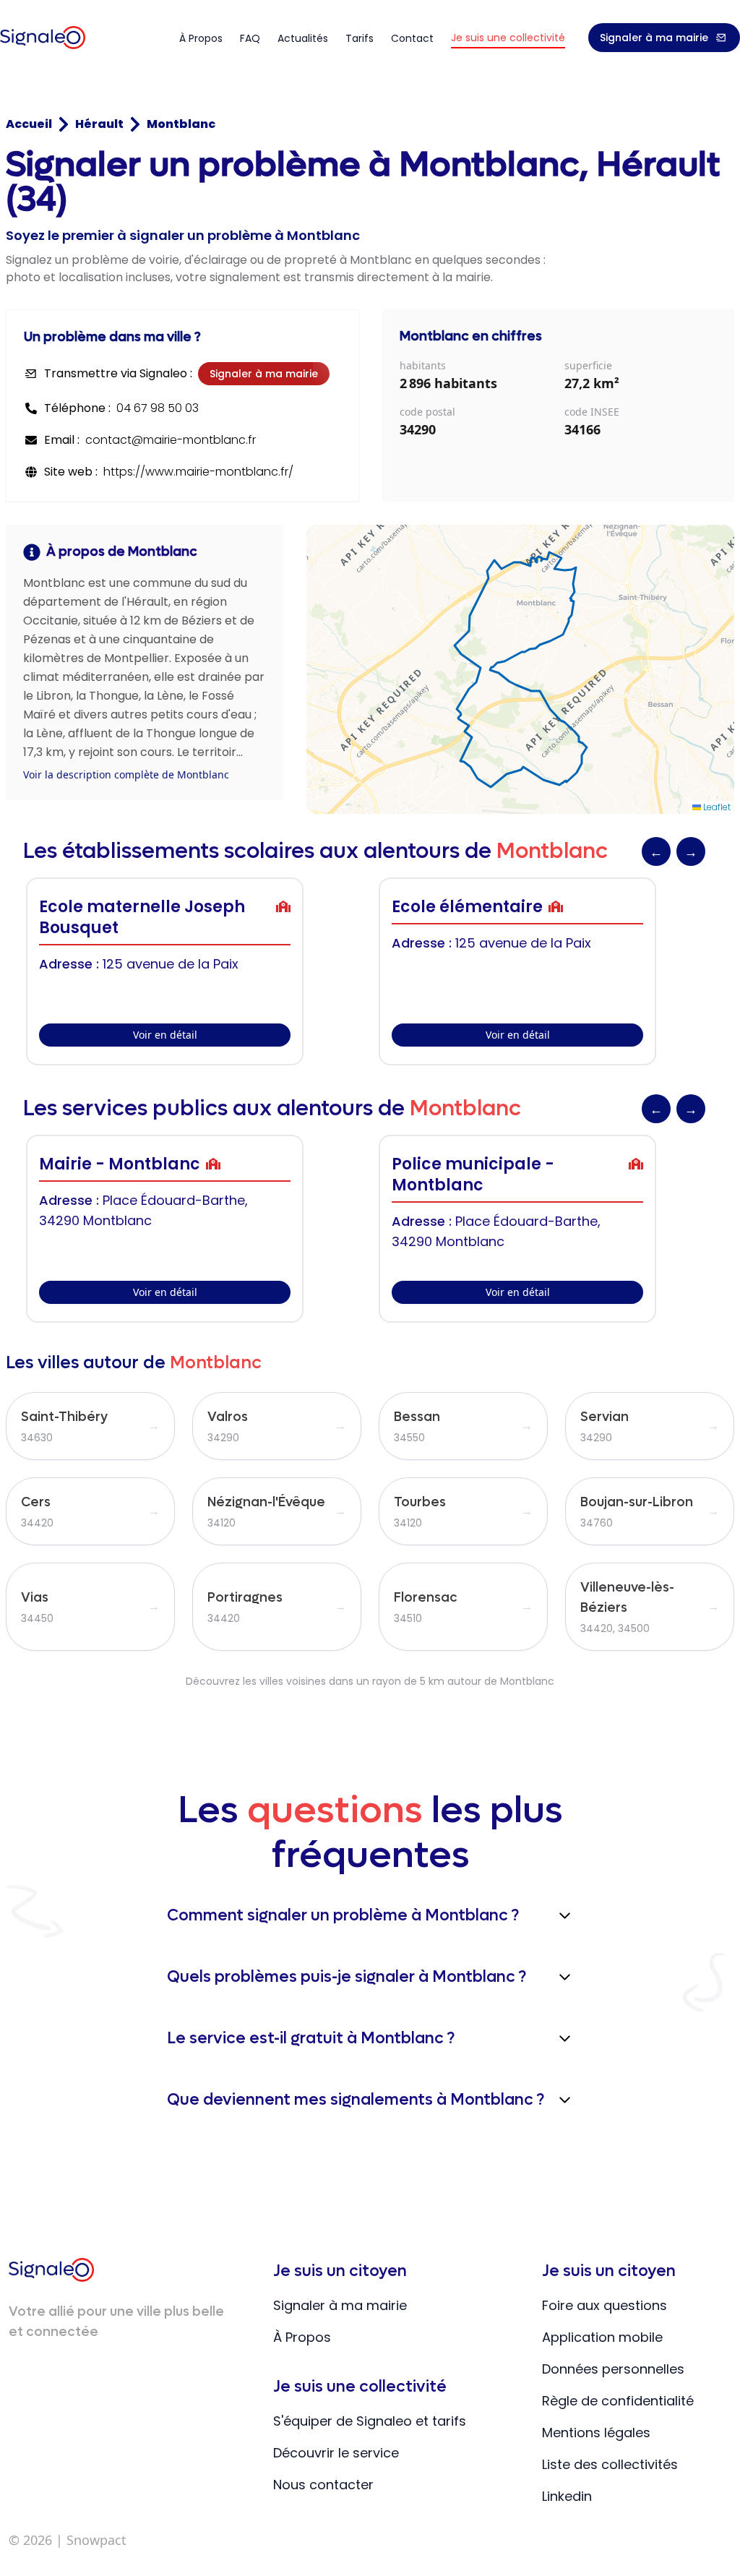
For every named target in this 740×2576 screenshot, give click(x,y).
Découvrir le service (336, 2453)
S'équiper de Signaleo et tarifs (370, 2421)
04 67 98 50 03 (158, 408)
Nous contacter (323, 2485)
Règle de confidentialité (618, 2401)
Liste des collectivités (610, 2464)
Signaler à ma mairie (654, 38)
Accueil (29, 124)
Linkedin (567, 2496)
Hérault (99, 124)
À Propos (302, 2337)
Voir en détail (165, 1035)
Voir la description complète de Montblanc (126, 774)
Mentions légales (596, 2433)
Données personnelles (613, 2369)
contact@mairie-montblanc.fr (171, 440)
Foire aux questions (605, 2305)
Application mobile (602, 2337)
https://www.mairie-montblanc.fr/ (198, 472)
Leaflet (716, 807)
